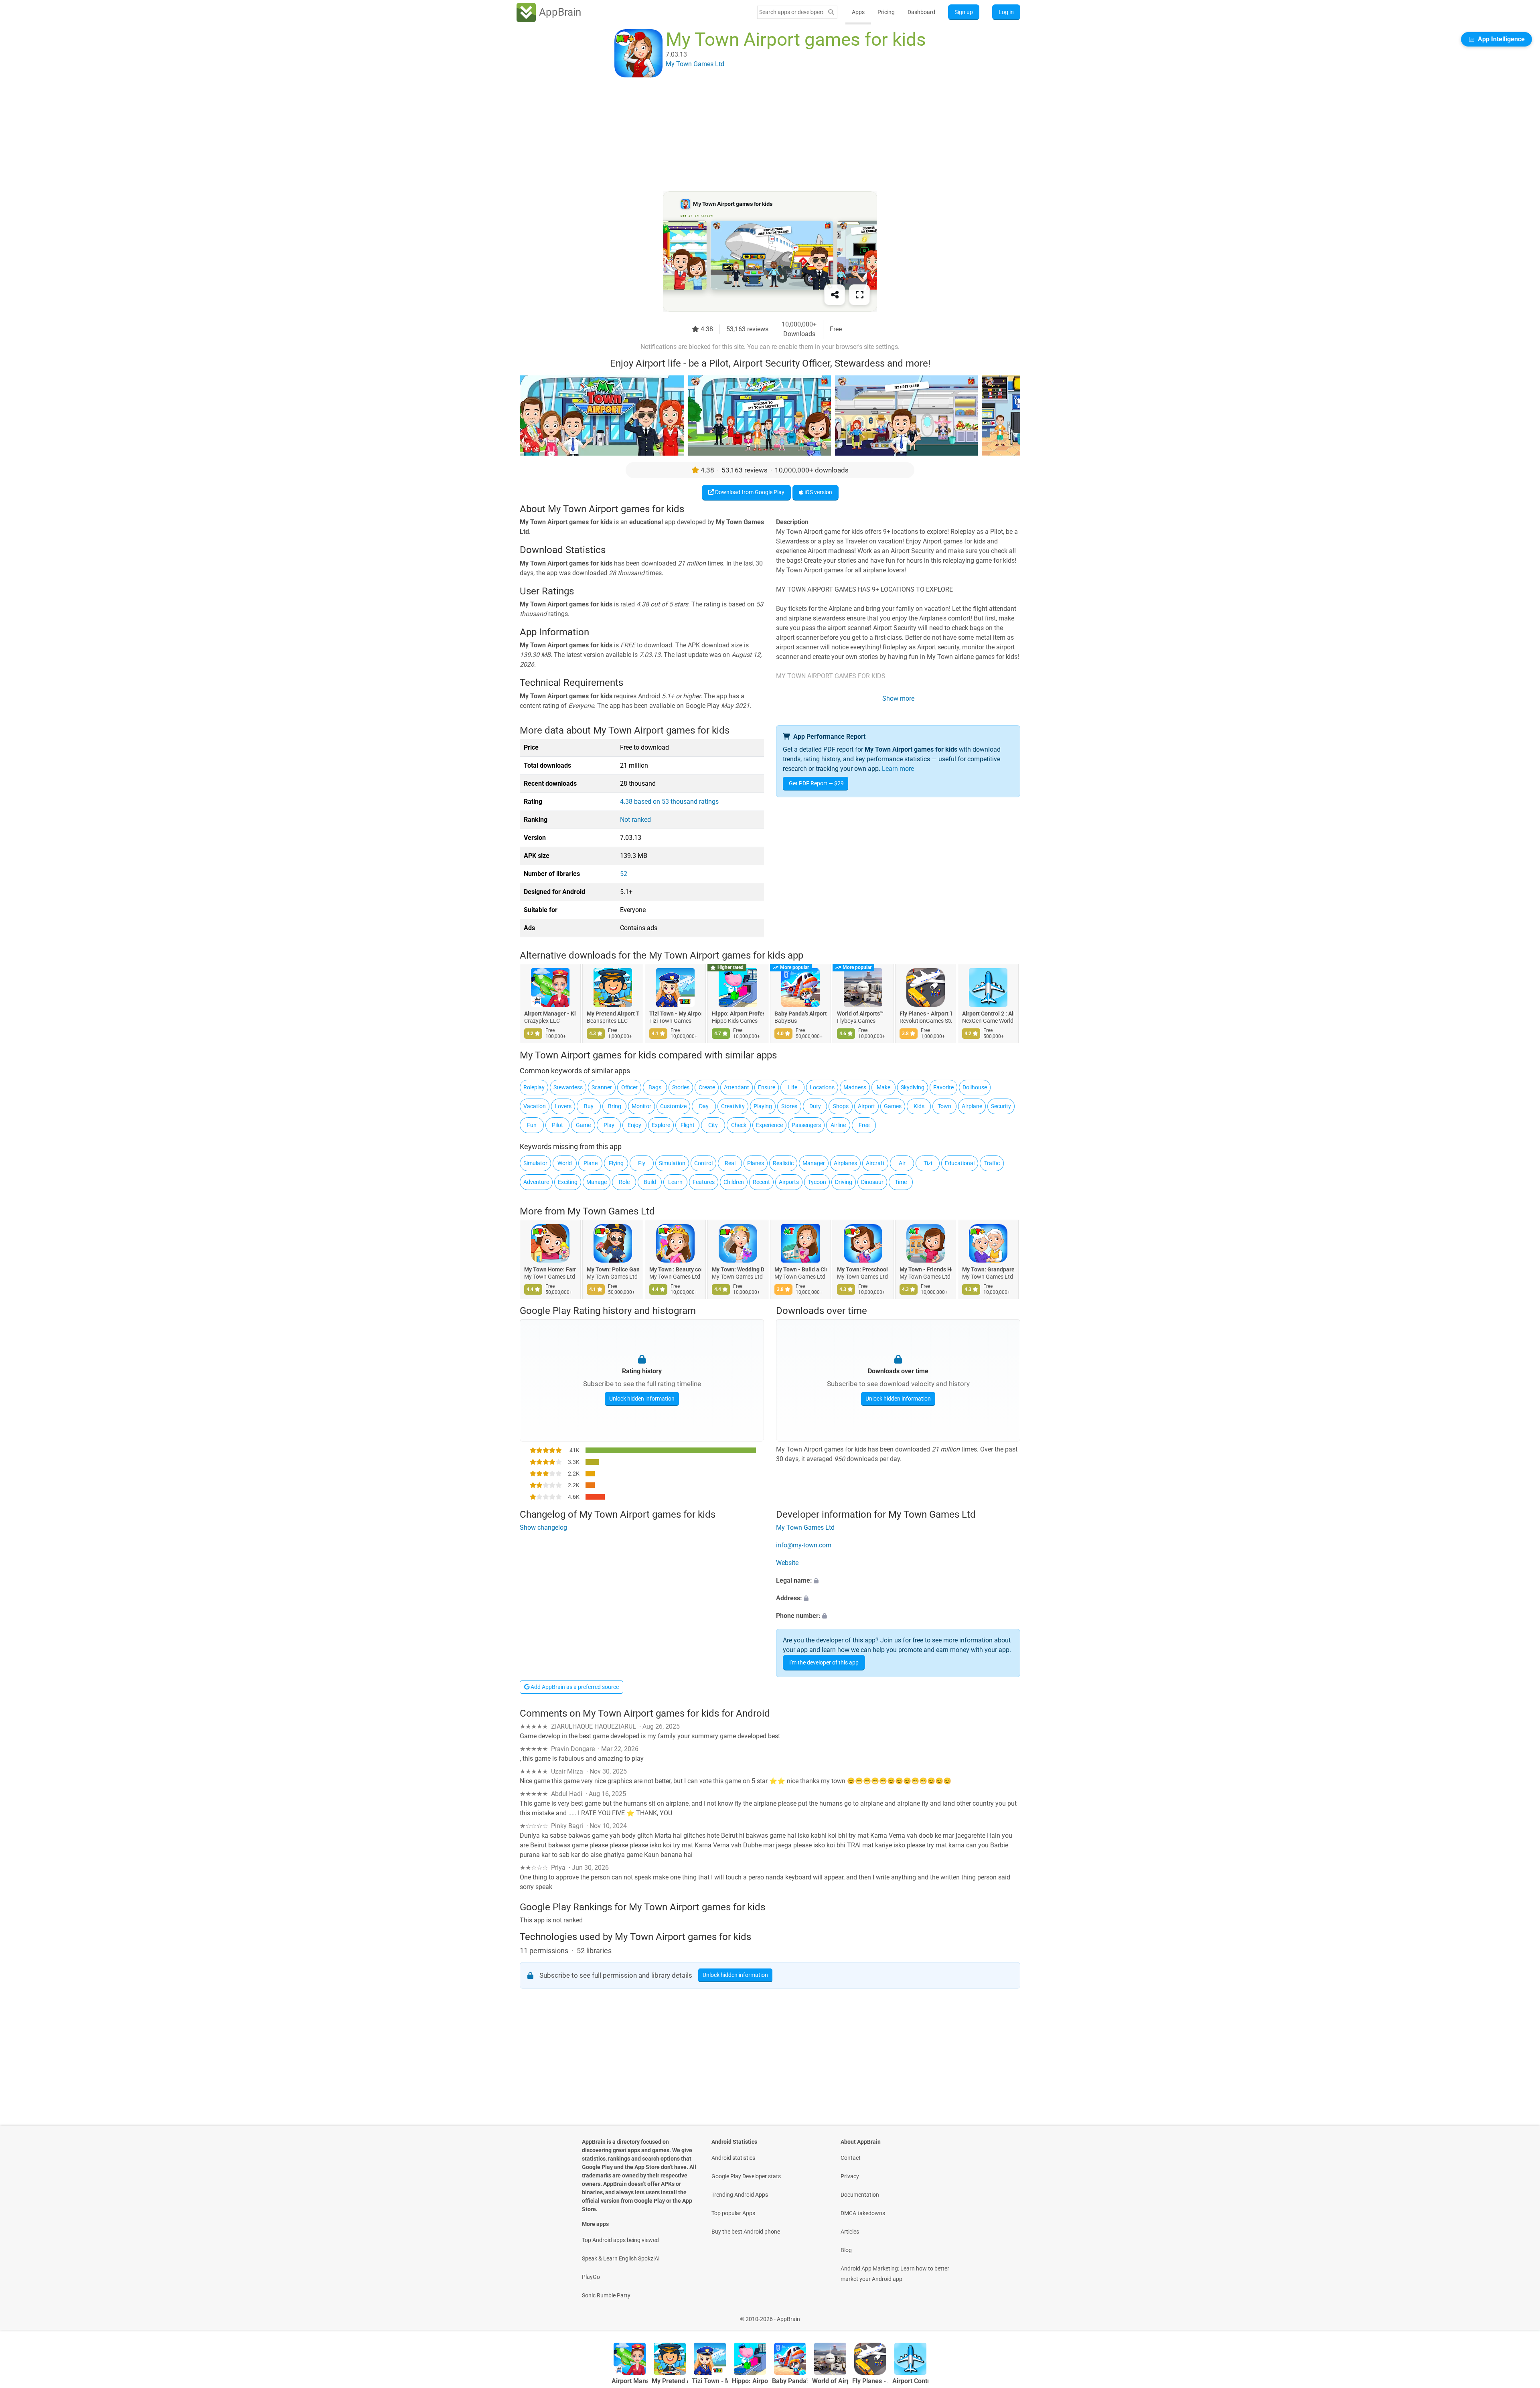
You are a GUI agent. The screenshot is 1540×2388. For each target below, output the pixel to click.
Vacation (535, 1106)
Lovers (563, 1106)
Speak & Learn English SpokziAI (621, 2258)
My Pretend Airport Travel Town (613, 1014)
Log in (1006, 12)
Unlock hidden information (642, 1399)
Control (703, 1163)
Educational (960, 1163)
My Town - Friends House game (926, 1269)
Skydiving (913, 1087)
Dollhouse (975, 1087)
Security (1001, 1106)
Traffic (992, 1163)
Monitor (641, 1106)
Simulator (535, 1163)
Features (704, 1182)
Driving (844, 1182)
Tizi (928, 1163)
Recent (761, 1182)
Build (650, 1182)
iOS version (818, 492)
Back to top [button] (1520, 2315)
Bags (655, 1087)
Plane (591, 1163)
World (565, 1163)
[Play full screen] (859, 295)
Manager (814, 1163)
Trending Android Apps (740, 2195)
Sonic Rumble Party (606, 2295)
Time (901, 1182)
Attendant (737, 1087)
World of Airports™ (860, 1014)
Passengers (806, 1125)
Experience (769, 1125)
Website (787, 1563)
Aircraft (875, 1163)
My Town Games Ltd (611, 1211)
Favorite (943, 1087)
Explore (661, 1125)
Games (893, 1106)
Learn (675, 1182)
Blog (846, 2250)
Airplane (972, 1106)
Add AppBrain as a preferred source (574, 1687)
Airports (789, 1182)
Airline (838, 1125)
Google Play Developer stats (746, 2176)
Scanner (602, 1087)
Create (707, 1087)
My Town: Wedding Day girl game (738, 1269)
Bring (615, 1106)
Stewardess (568, 1087)
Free (864, 1125)
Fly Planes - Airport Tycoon (926, 1014)
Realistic (783, 1163)
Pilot (557, 1125)
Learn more (898, 769)
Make (883, 1087)
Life (793, 1087)
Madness (855, 1087)
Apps (858, 12)
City (713, 1125)
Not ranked (635, 820)
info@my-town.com (804, 1545)
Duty (815, 1106)
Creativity (733, 1106)
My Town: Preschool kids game (863, 1269)
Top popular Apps (733, 2213)
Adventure (536, 1182)
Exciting (568, 1182)
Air (902, 1163)
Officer (629, 1087)
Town (944, 1106)
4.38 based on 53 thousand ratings (669, 802)
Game (583, 1125)
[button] (898, 1581)
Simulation (672, 1163)
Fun (532, 1125)
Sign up (964, 12)
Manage (597, 1182)
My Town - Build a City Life (800, 1269)
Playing (763, 1106)
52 (624, 874)
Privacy (850, 2176)
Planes (756, 1163)
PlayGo (591, 2277)
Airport (866, 1106)
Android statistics (733, 2158)
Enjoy (634, 1125)
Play (609, 1125)
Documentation (860, 2195)
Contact (851, 2158)
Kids (919, 1106)
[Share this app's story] (835, 295)
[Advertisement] (760, 135)
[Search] (831, 12)
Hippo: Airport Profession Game (738, 1014)
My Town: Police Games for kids (613, 1269)
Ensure (767, 1087)
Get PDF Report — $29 (816, 783)
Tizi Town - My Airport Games (675, 1014)
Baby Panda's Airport (800, 1014)
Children (734, 1182)
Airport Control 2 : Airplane (988, 1014)
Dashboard (921, 12)
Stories (681, 1087)
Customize (673, 1106)
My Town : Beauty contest (675, 1269)
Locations (822, 1087)
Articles (850, 2232)
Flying (616, 1163)
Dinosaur (872, 1182)
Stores (789, 1106)
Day (704, 1106)
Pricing (886, 12)
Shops (841, 1106)
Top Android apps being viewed (620, 2240)
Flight (688, 1125)
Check (739, 1125)
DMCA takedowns (863, 2213)
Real (730, 1163)
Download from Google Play (749, 492)
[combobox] (791, 12)
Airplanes (845, 1163)
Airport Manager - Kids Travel (550, 1014)
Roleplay (534, 1087)
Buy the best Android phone (746, 2232)
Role (624, 1182)
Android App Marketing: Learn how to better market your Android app (895, 2274)
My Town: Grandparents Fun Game (988, 1269)
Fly (642, 1163)
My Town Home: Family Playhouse (550, 1269)
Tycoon (817, 1182)
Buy (589, 1106)
